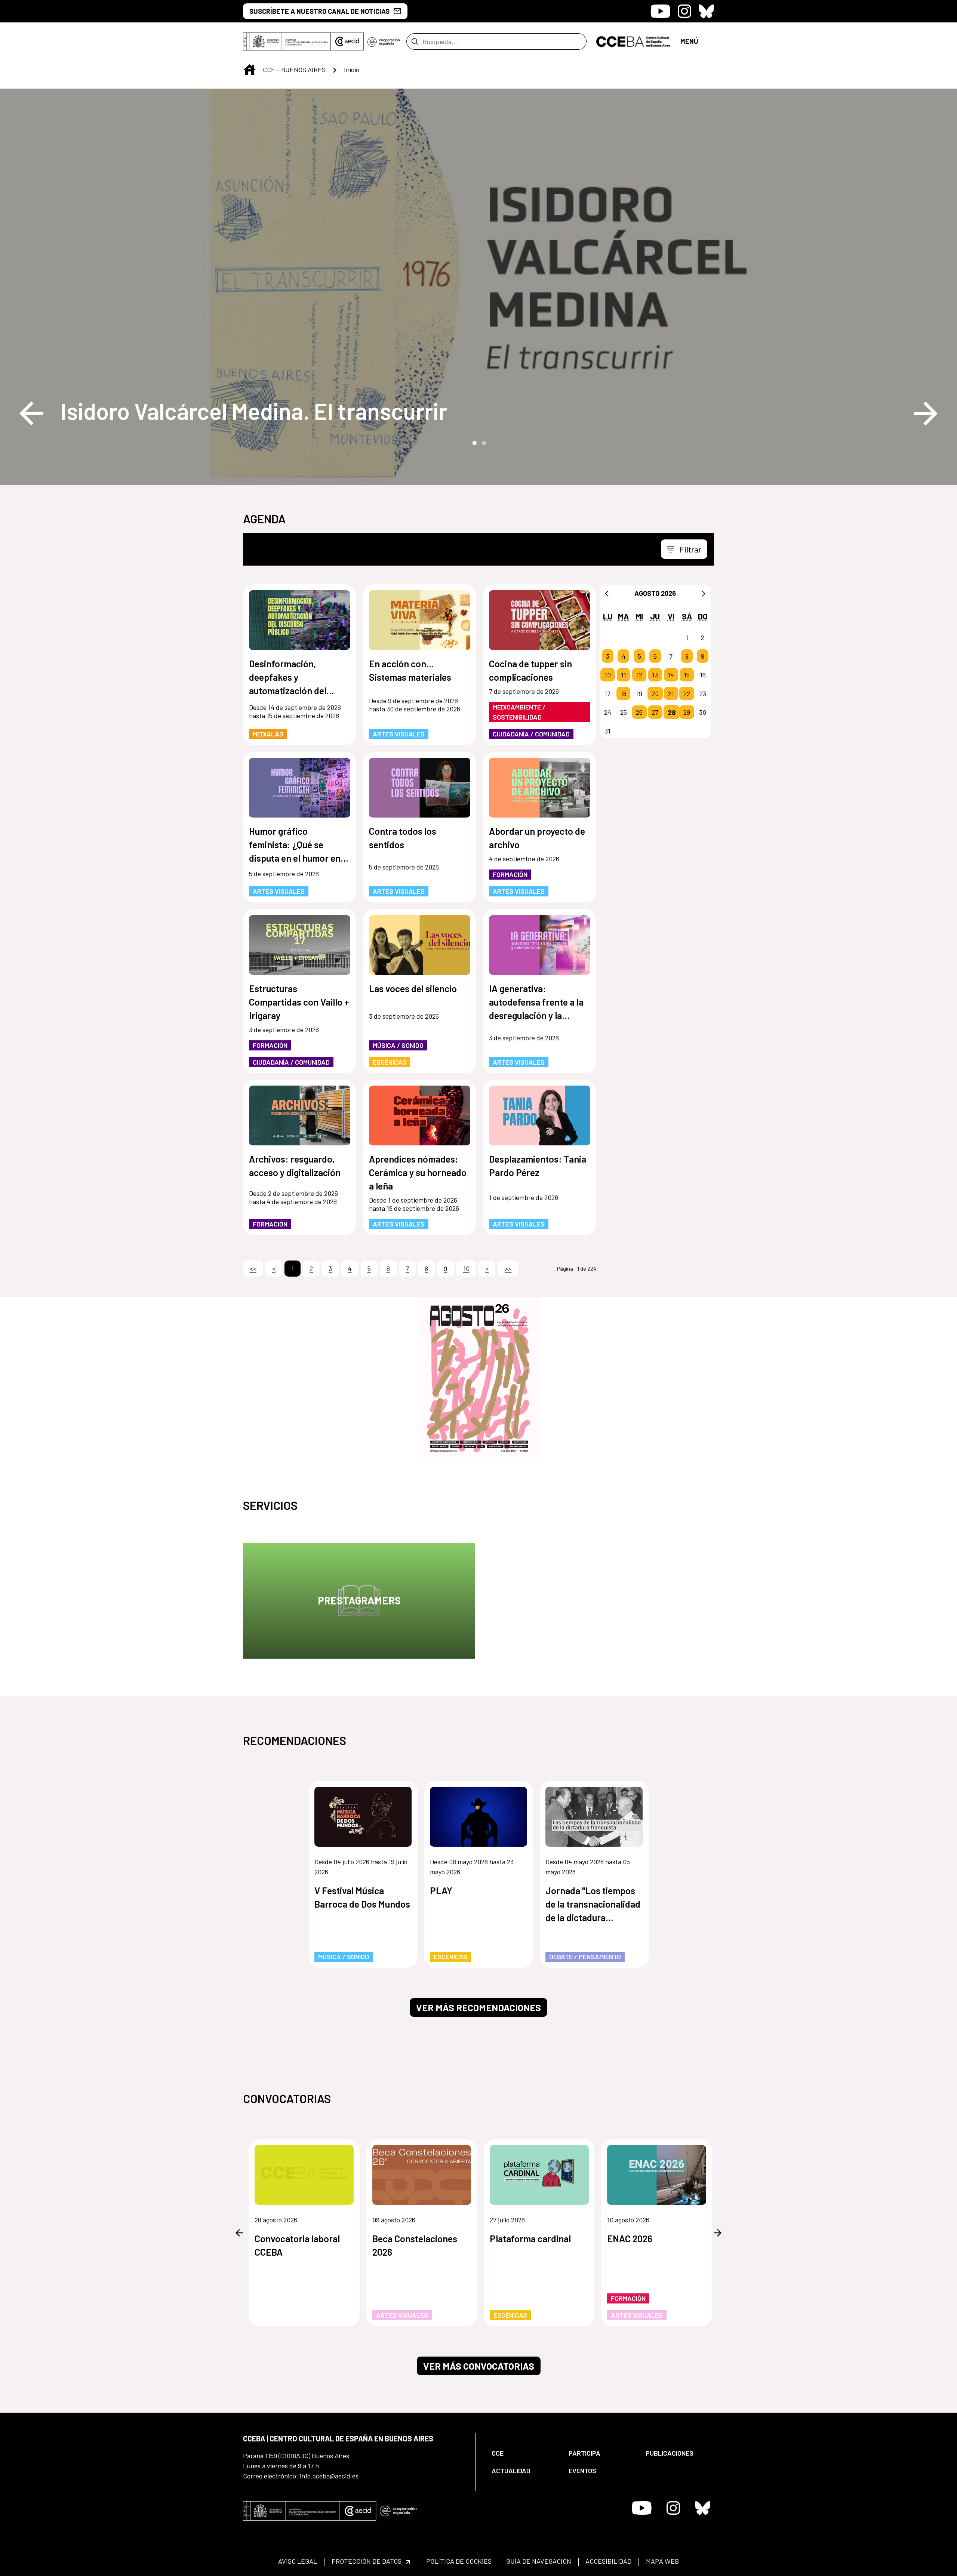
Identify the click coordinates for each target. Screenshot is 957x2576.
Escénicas (390, 1062)
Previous (31, 413)
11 (624, 675)
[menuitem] (524, 2453)
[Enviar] (415, 41)
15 (687, 675)
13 (655, 675)
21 (671, 693)
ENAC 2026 (630, 2238)
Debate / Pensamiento (585, 1957)
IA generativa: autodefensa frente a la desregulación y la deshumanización (536, 1002)
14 (671, 675)
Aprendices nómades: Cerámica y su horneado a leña (418, 1172)
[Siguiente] (704, 593)
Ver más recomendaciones (478, 2007)
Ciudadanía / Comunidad (531, 734)
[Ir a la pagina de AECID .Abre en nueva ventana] (347, 41)
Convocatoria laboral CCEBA (297, 2245)
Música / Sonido (398, 1045)
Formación (510, 874)
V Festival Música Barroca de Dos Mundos (362, 1897)
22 (687, 693)
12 (639, 675)
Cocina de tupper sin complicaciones (530, 670)
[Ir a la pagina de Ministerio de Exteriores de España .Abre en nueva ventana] (287, 41)
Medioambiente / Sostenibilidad (519, 712)
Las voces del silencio (413, 988)
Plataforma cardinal (530, 2238)
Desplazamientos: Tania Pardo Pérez (538, 1166)
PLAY (441, 1890)
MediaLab (268, 734)
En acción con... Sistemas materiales (410, 670)
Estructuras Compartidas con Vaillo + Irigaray (299, 1002)
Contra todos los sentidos (403, 838)
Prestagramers (359, 1600)
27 (655, 712)
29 (687, 712)
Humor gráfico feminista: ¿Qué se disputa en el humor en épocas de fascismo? (295, 845)
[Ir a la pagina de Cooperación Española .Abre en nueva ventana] (384, 41)
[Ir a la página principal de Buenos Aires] (633, 41)
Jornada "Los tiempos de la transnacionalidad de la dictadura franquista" (593, 1904)
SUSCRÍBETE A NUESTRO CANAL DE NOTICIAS (319, 11)
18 (624, 693)
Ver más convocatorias (479, 2366)
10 (608, 675)
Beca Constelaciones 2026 (415, 2245)
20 (655, 693)
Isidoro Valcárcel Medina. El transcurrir (254, 411)
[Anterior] (607, 593)
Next (926, 413)
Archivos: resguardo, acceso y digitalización (295, 1166)
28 (672, 712)
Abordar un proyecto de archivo (537, 838)
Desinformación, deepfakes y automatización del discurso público (288, 678)
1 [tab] (474, 442)
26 (639, 712)
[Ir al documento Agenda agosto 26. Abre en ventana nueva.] (478, 1378)
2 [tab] (483, 442)
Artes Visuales (399, 734)
